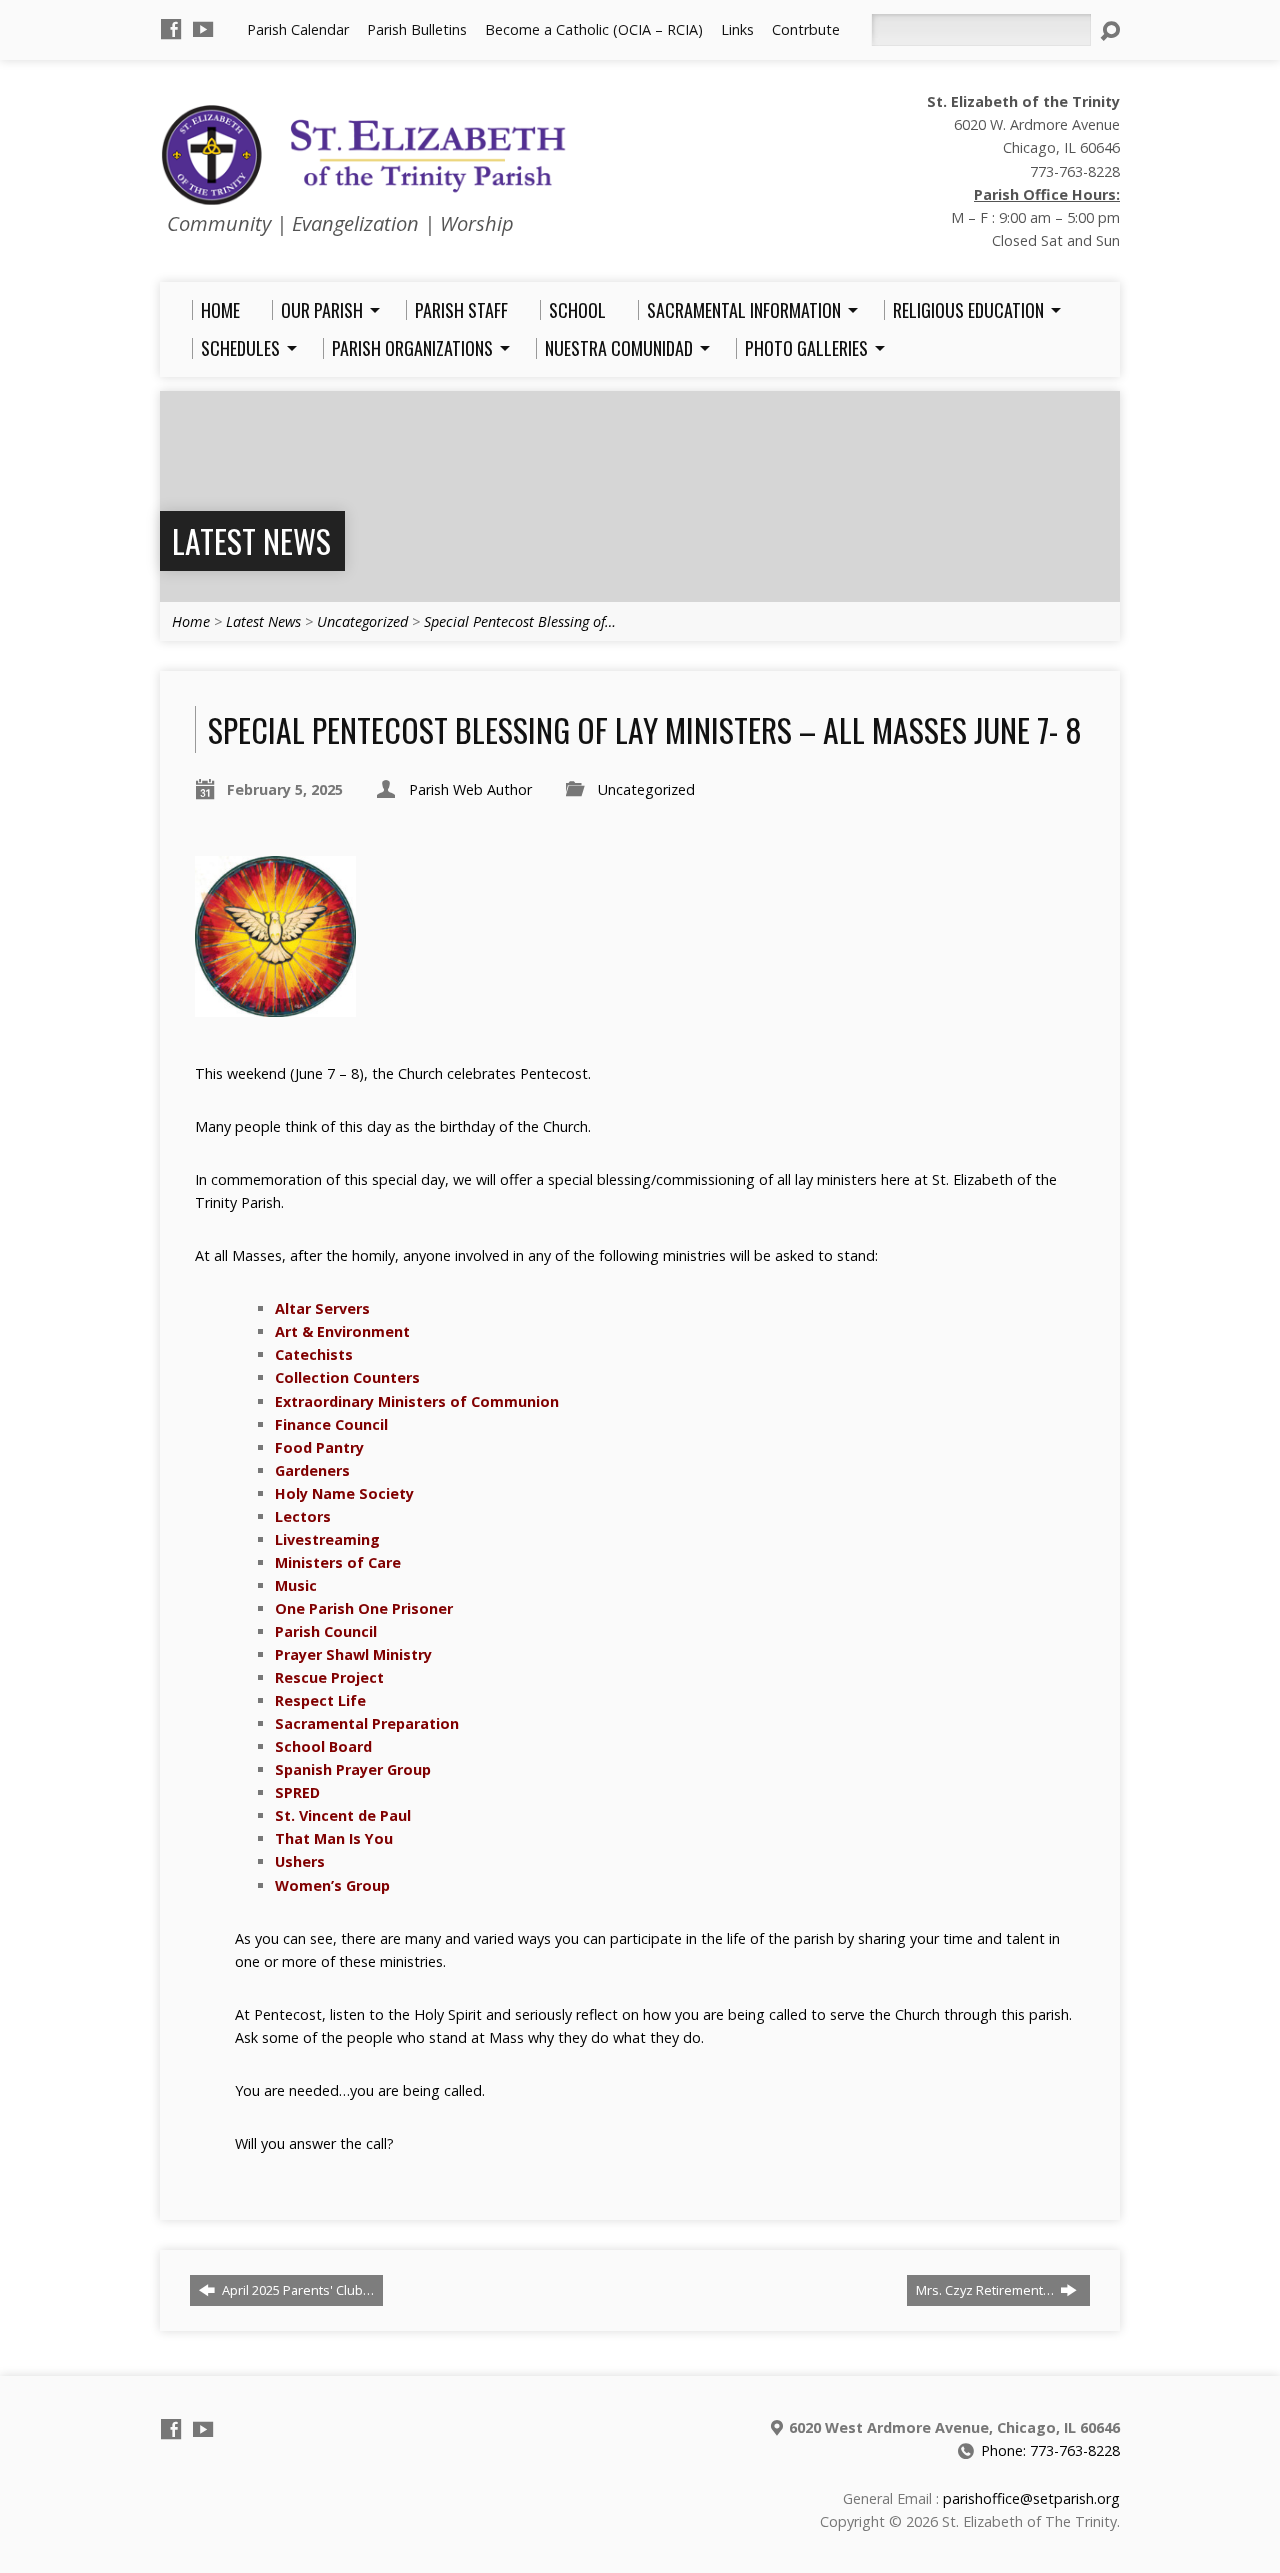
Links (737, 29)
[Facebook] (171, 29)
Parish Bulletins (417, 29)
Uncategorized (362, 621)
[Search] (1110, 31)
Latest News (251, 540)
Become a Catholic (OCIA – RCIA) (594, 29)
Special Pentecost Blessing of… (520, 621)
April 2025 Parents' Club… (296, 2290)
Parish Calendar (298, 29)
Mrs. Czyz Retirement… (986, 2290)
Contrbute (806, 29)
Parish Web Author (470, 789)
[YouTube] (203, 29)
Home (191, 621)
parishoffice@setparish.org (1031, 2498)
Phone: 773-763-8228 (1050, 2450)
